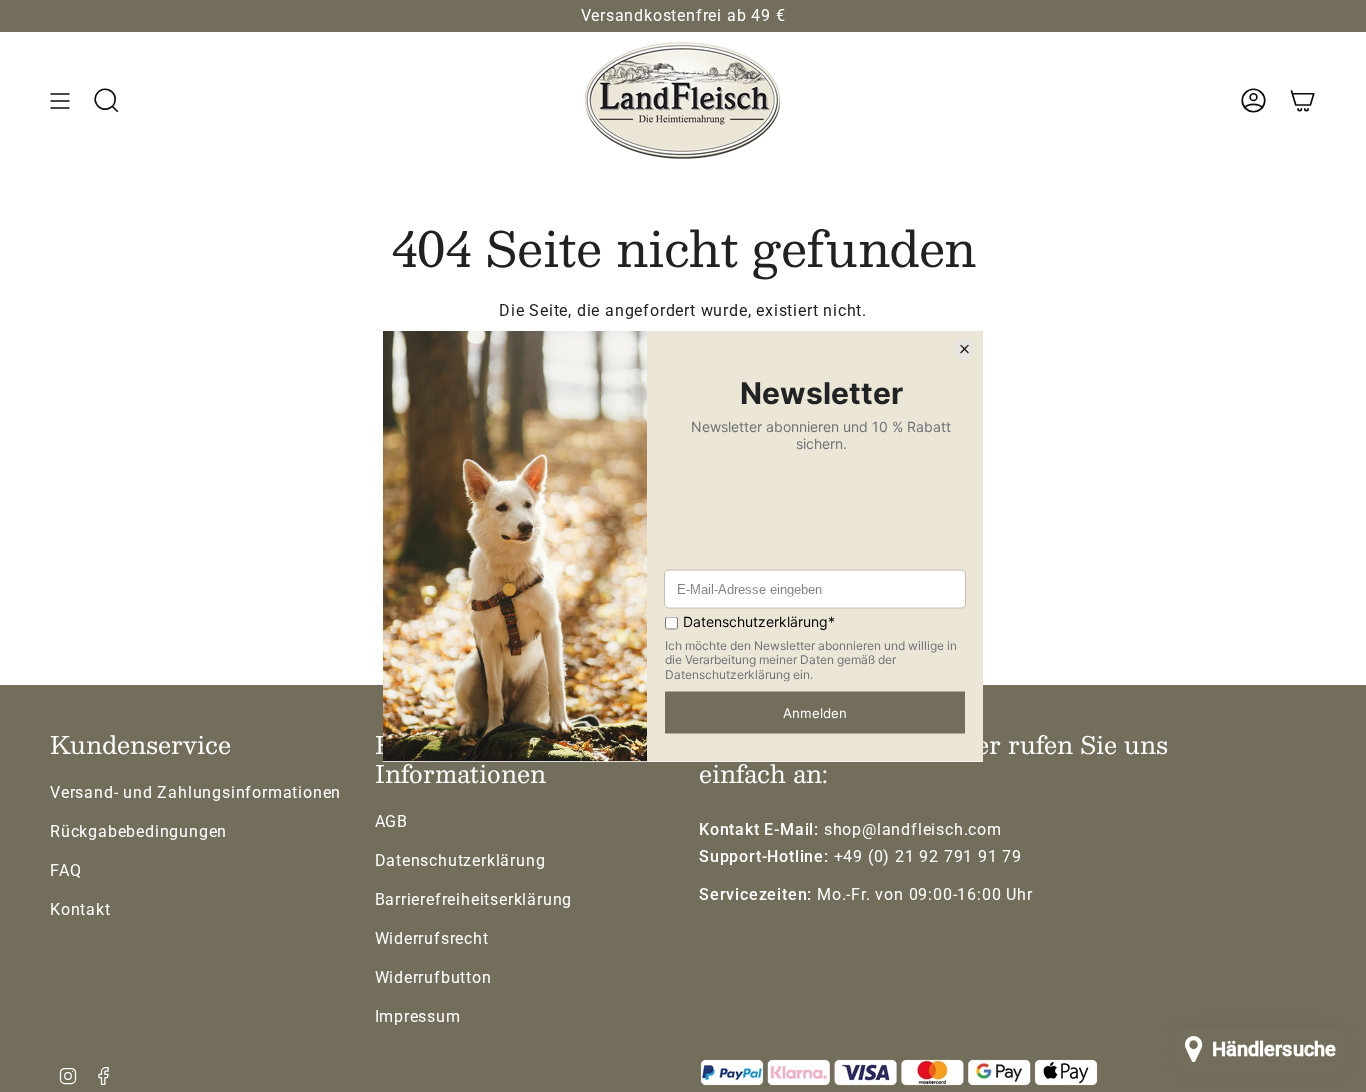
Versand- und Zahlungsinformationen (195, 792)
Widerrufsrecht (432, 938)
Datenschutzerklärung (460, 860)
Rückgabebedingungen (138, 831)
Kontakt (80, 909)
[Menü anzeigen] (60, 100)
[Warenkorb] (1302, 100)
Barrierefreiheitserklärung (474, 899)
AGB (391, 821)
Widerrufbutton (433, 977)
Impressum (418, 1016)
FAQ (65, 870)
